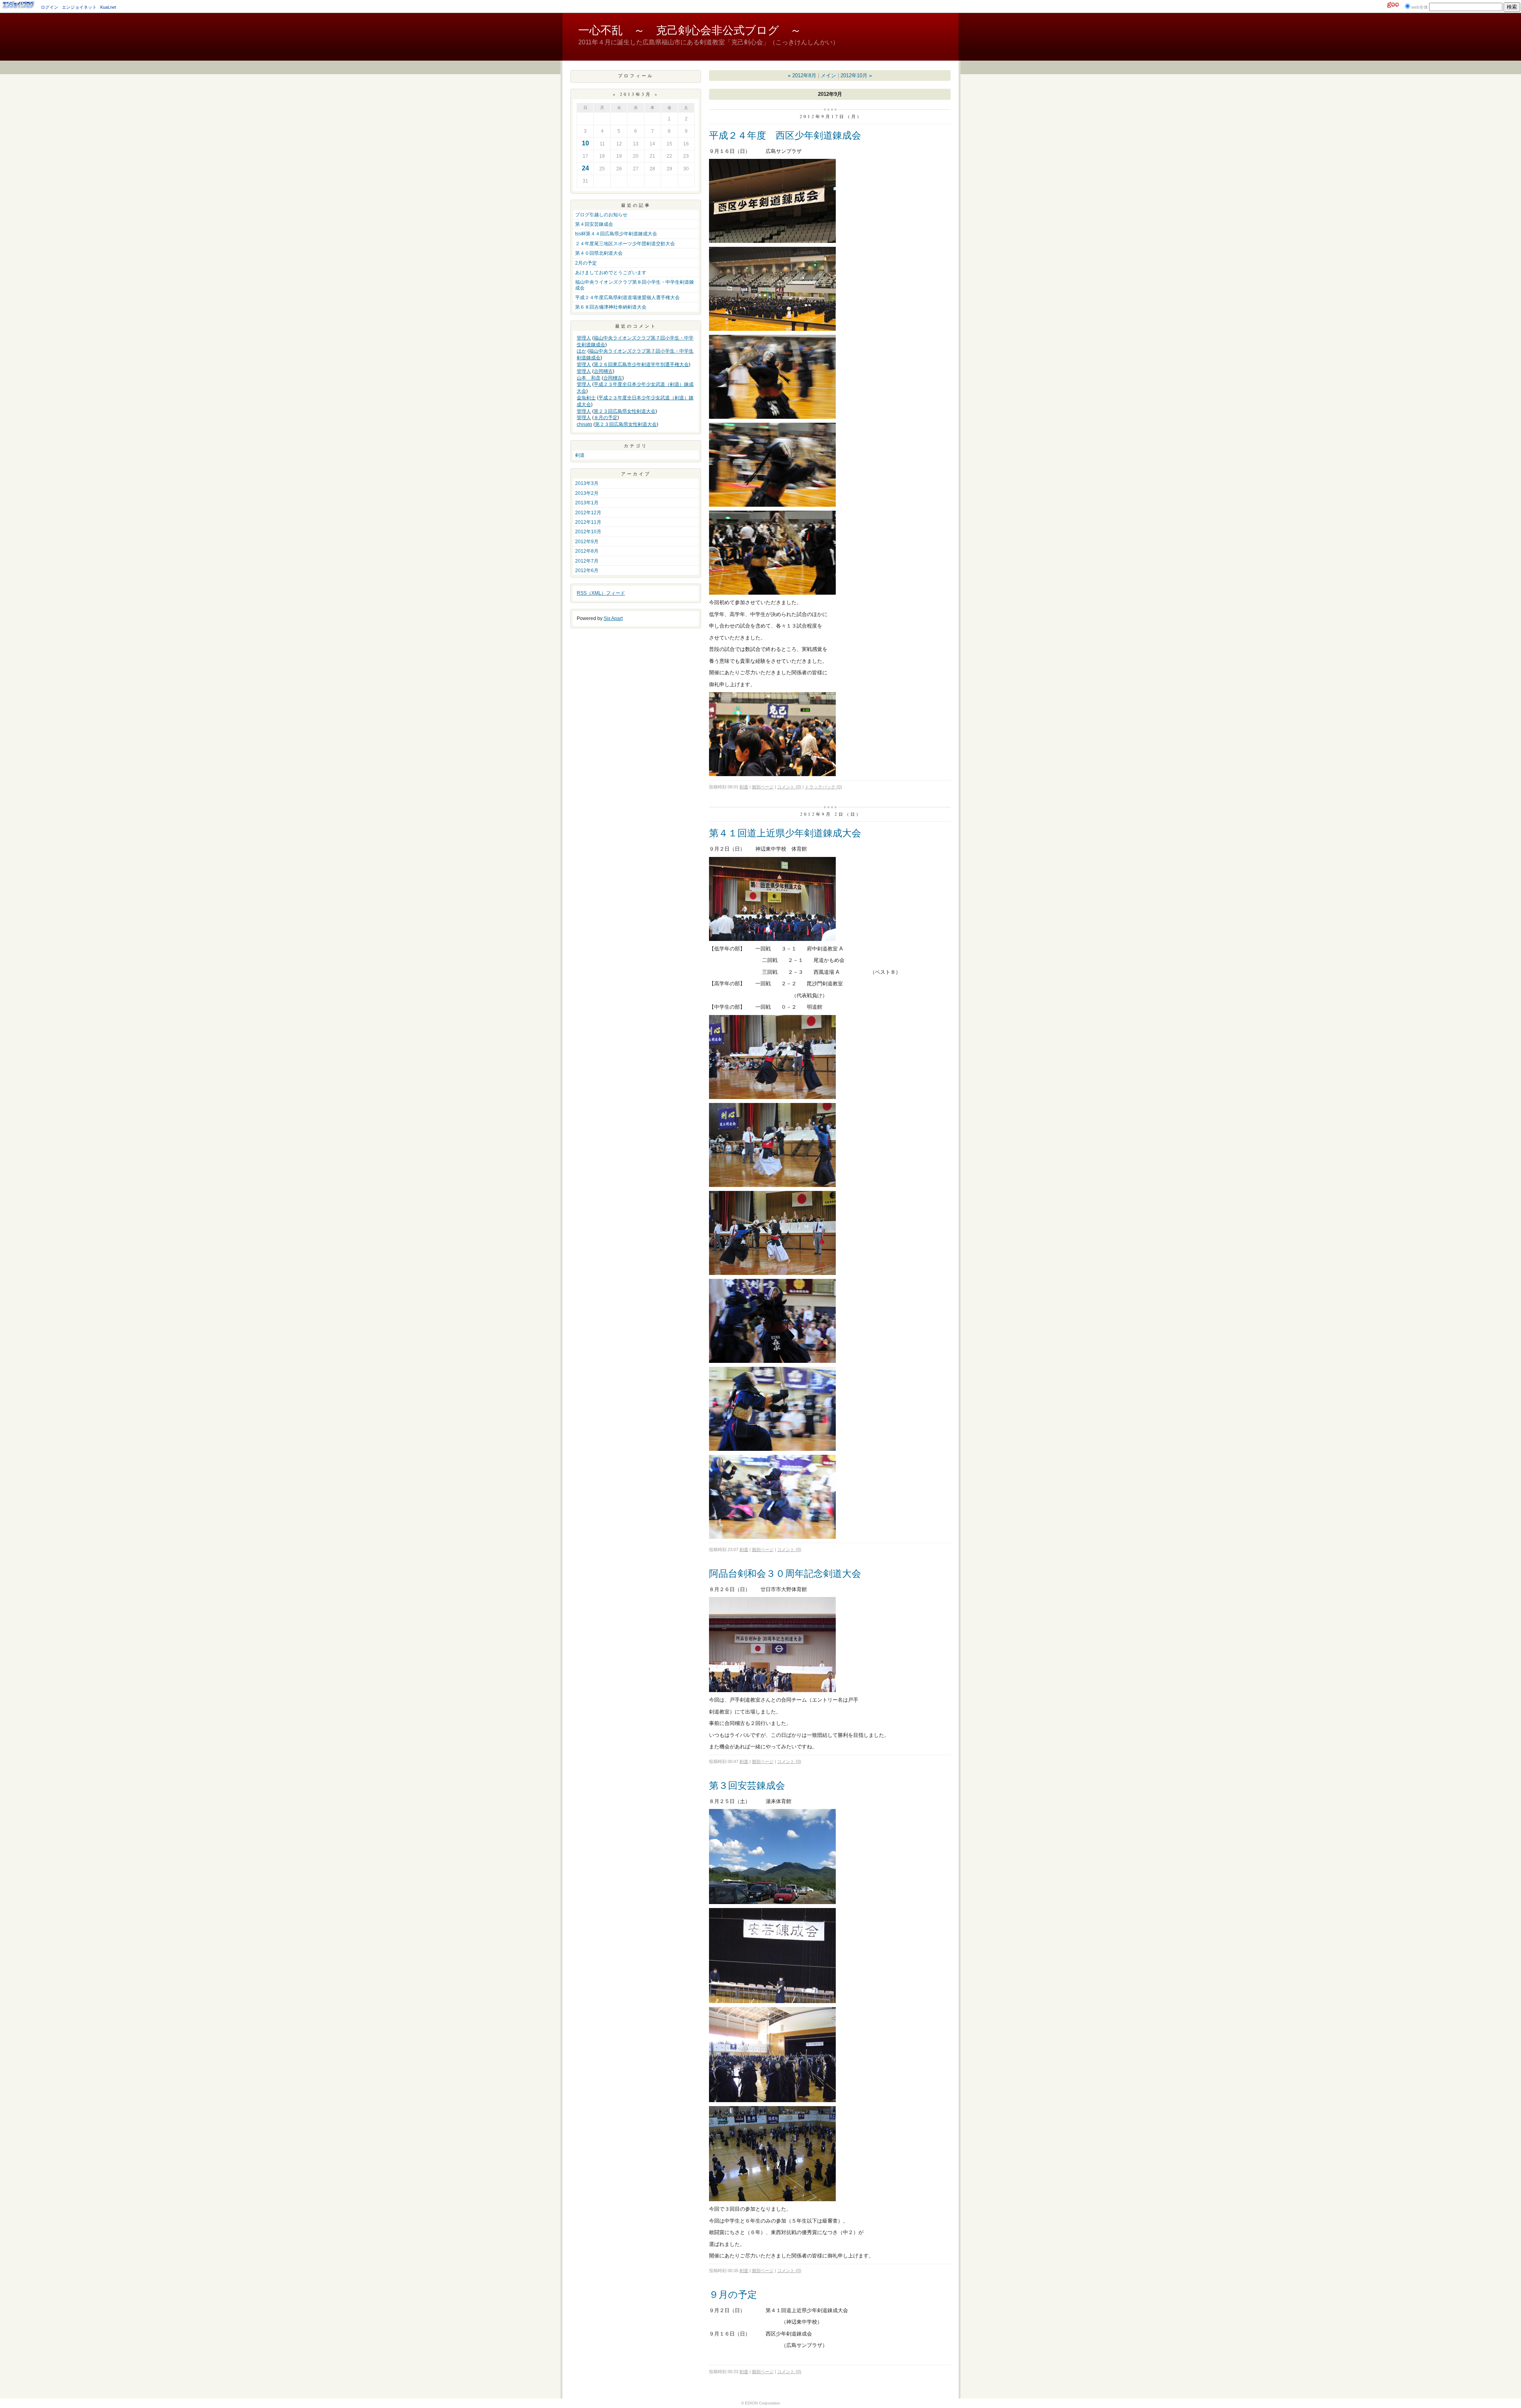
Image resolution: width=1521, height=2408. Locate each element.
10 (585, 143)
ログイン (50, 7)
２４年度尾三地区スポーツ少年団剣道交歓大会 (625, 244)
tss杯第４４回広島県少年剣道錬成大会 (616, 234)
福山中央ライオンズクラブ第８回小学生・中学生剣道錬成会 (635, 285)
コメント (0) (789, 787)
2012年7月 (587, 561)
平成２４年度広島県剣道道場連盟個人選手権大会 (627, 298)
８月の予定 (606, 418)
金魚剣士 (586, 398)
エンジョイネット (79, 7)
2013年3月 (587, 483)
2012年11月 (588, 522)
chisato (584, 424)
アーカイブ (636, 474)
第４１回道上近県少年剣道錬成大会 (785, 833)
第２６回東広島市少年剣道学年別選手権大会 (641, 364)
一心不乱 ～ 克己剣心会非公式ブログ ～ (690, 30)
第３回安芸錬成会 (747, 1785)
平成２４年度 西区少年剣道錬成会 (785, 135)
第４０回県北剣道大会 (599, 253)
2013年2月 (587, 493)
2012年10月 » (856, 75)
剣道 (580, 455)
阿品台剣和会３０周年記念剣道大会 (785, 1573)
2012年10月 (588, 532)
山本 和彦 (589, 378)
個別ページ (763, 787)
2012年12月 (588, 513)
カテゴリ (636, 446)
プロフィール (636, 75)
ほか (581, 351)
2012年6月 (587, 571)
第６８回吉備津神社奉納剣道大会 (611, 307)
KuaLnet (108, 7)
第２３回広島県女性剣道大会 (625, 411)
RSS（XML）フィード (601, 593)
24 (585, 168)
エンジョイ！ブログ (19, 5)
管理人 (584, 338)
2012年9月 (587, 542)
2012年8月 (587, 551)
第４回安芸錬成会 (594, 224)
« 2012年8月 (802, 75)
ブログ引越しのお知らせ (601, 215)
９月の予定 (733, 2294)
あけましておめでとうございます (611, 273)
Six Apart (613, 618)
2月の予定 (586, 263)
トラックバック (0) (823, 787)
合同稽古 (603, 371)
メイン (828, 75)
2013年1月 (587, 503)
